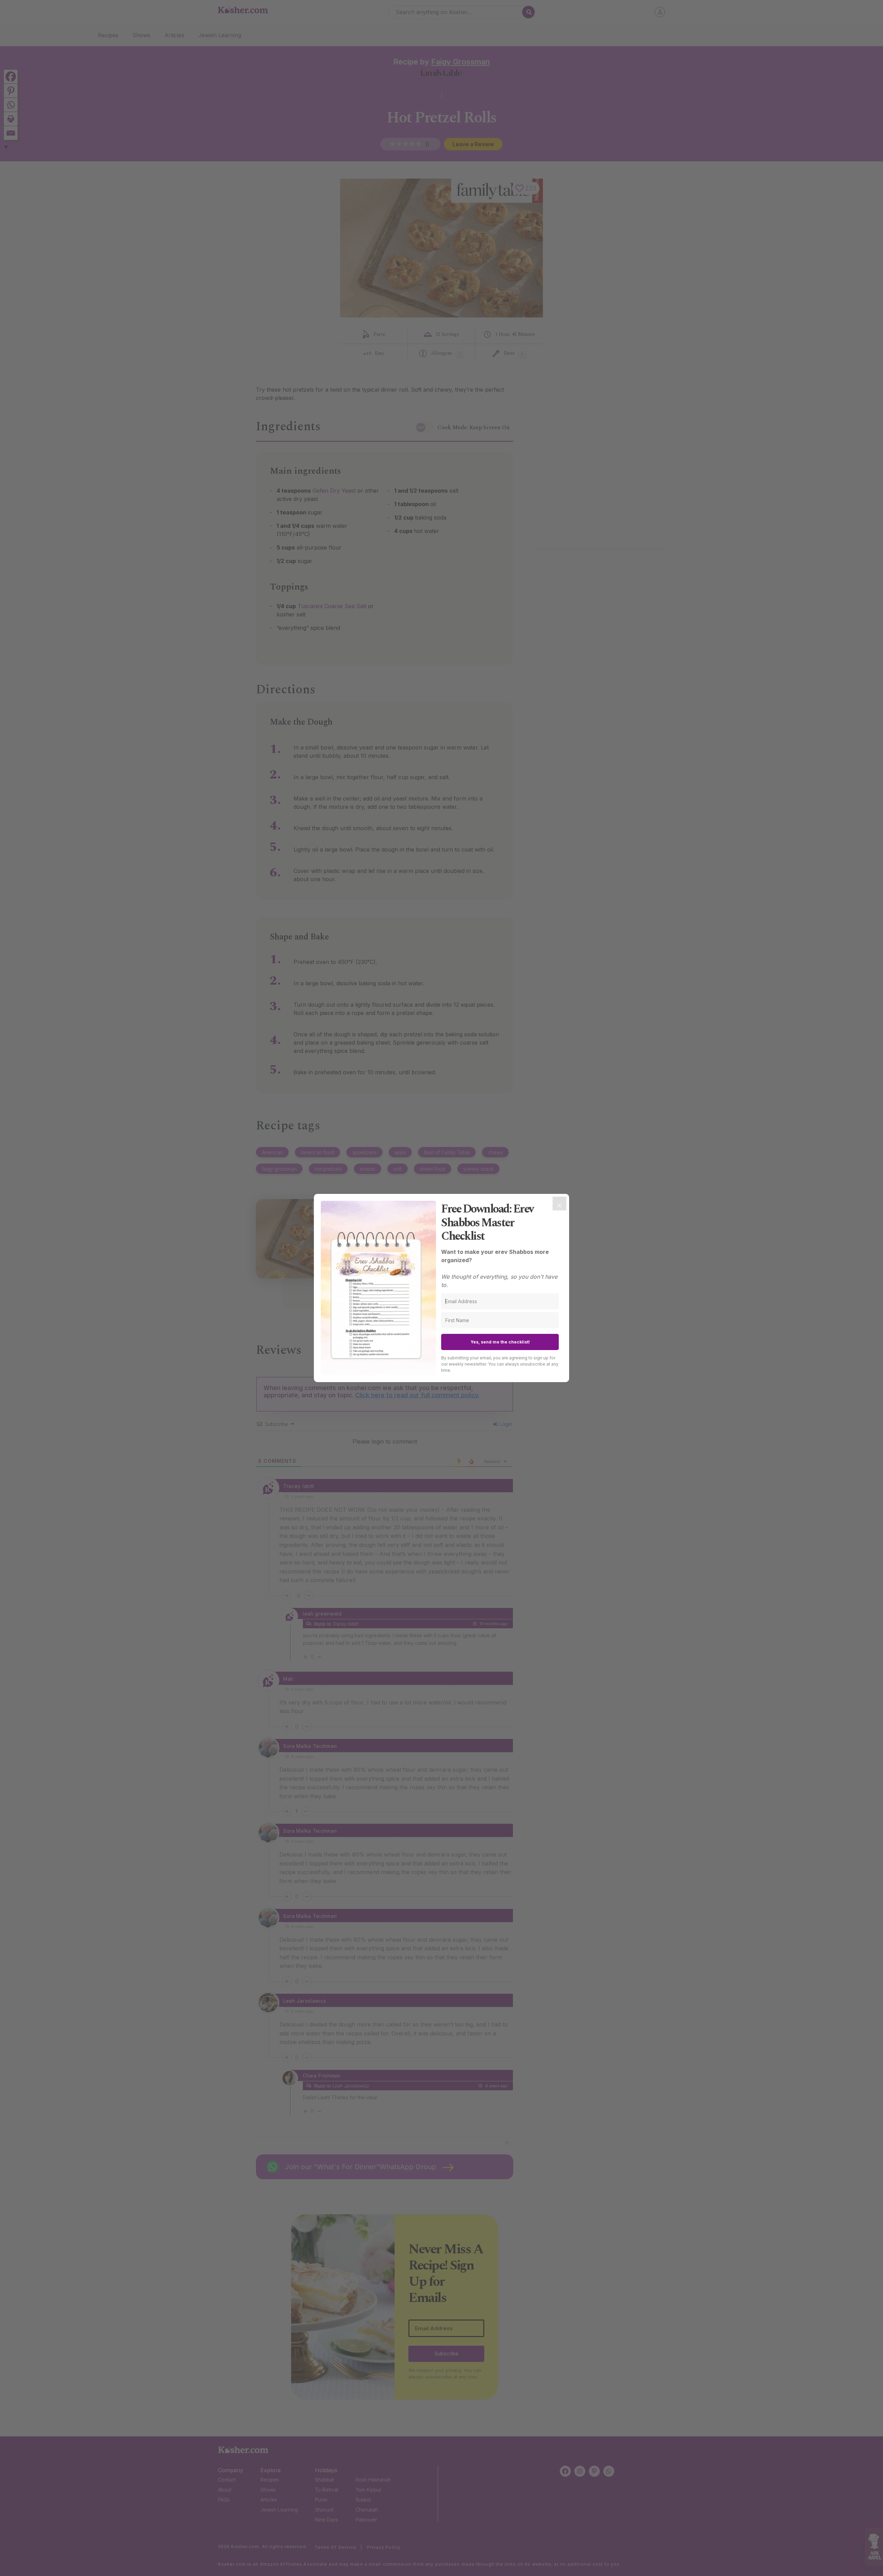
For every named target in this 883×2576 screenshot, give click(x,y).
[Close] (559, 1204)
